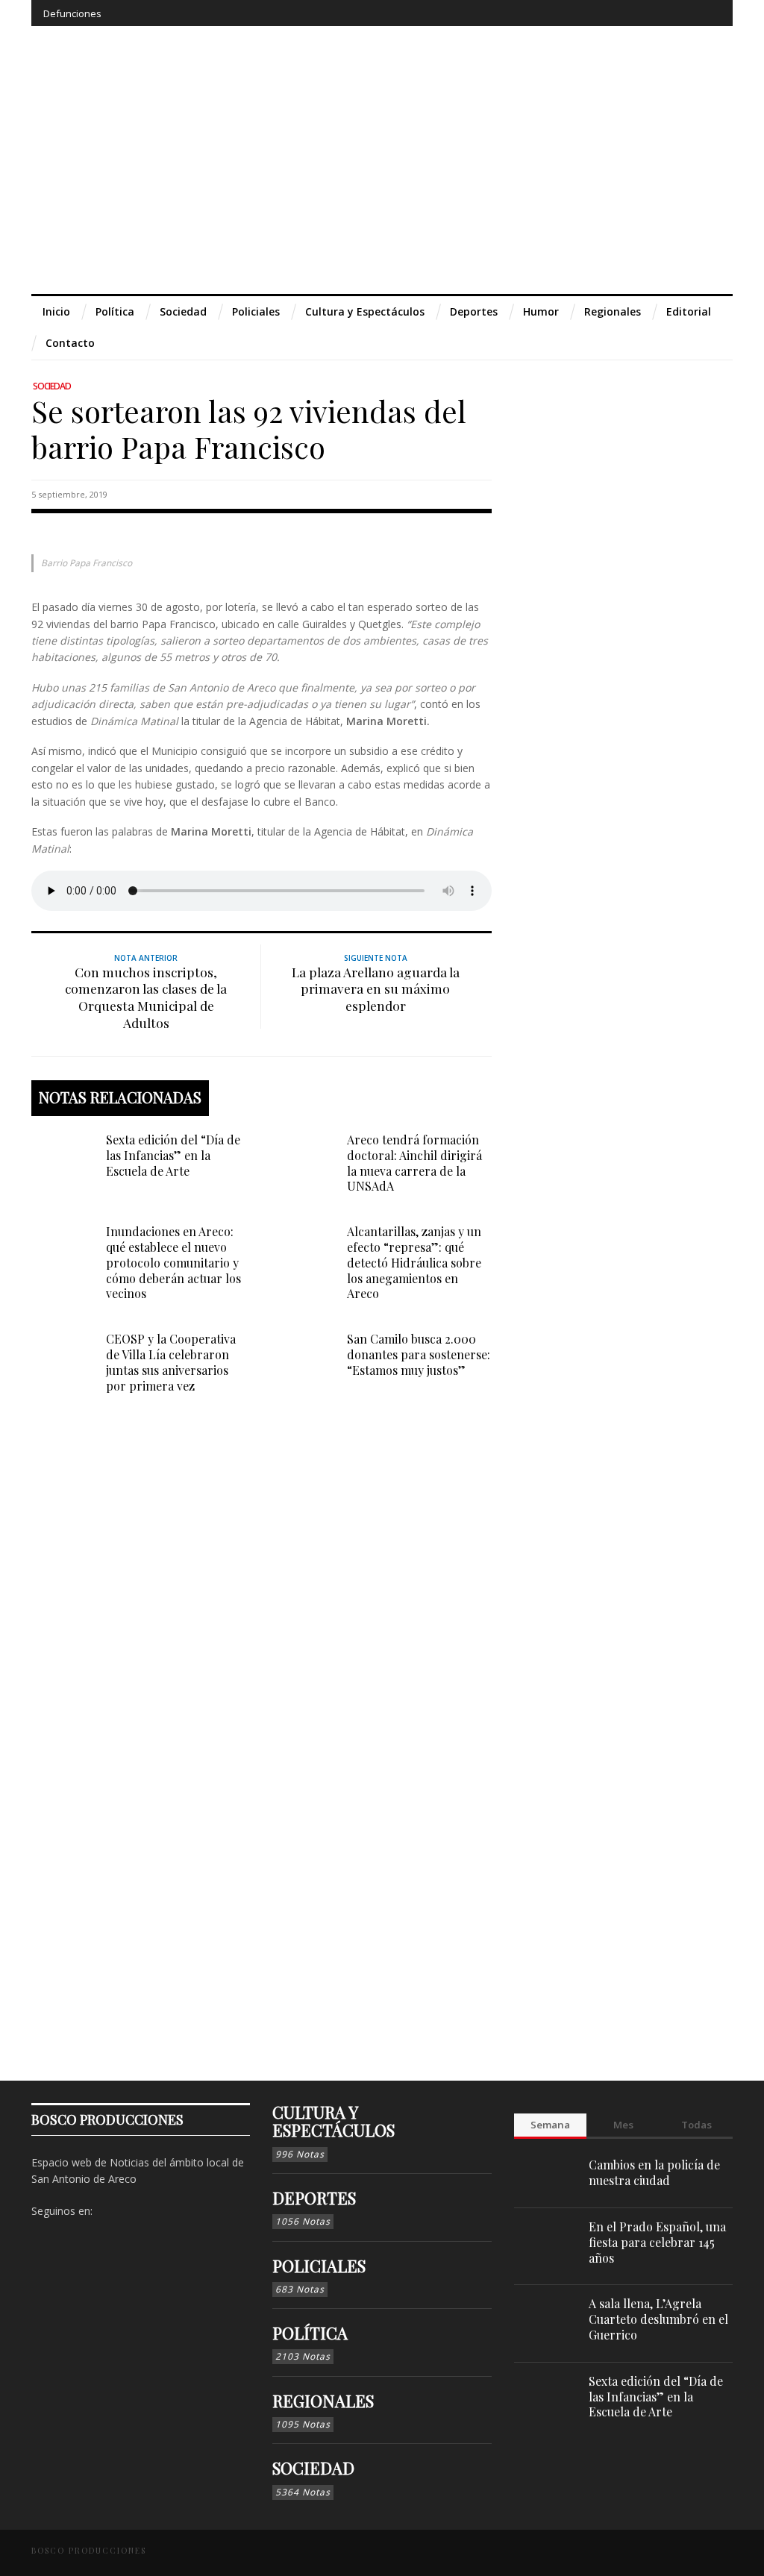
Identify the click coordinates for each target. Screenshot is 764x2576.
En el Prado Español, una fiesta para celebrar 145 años (657, 2242)
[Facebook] (599, 13)
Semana (550, 2125)
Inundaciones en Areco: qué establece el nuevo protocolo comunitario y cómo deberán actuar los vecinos (173, 1262)
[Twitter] (653, 13)
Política (310, 2333)
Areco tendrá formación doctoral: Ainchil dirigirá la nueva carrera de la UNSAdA (414, 1163)
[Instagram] (626, 13)
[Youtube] (681, 13)
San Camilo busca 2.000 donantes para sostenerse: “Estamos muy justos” (419, 1354)
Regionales (323, 2401)
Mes (623, 2125)
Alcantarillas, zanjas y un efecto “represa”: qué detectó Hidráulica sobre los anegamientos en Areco (414, 1262)
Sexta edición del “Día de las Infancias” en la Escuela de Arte (173, 1155)
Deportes (314, 2198)
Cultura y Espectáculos (334, 2121)
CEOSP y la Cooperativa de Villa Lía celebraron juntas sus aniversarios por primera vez (171, 1362)
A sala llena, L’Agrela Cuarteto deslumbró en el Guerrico (658, 2319)
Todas (696, 2125)
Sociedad (52, 386)
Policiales (319, 2266)
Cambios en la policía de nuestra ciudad (654, 2172)
